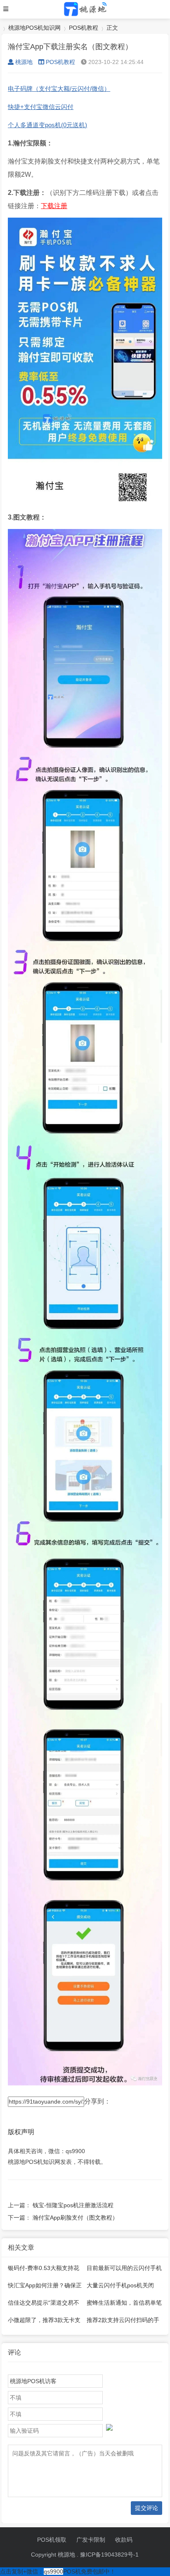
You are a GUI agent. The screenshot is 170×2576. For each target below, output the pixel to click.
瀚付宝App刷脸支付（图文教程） (75, 2218)
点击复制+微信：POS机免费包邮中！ (58, 2571)
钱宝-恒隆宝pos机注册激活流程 (73, 2205)
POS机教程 (84, 28)
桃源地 (24, 62)
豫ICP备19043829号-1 (109, 2555)
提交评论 (146, 2508)
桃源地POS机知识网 (34, 28)
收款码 (124, 2540)
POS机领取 (52, 2540)
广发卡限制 (91, 2540)
